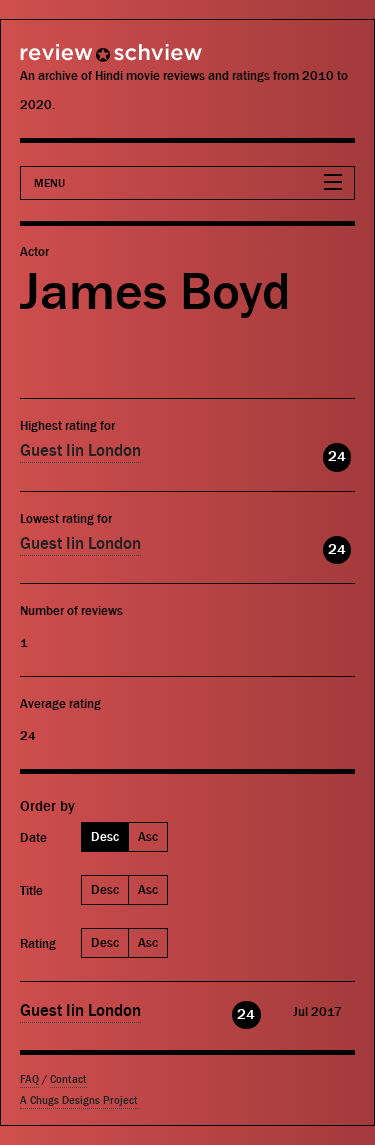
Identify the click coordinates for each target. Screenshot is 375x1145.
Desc (105, 836)
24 (337, 456)
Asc (148, 836)
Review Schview (75, 61)
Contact (68, 1079)
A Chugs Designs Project (79, 1100)
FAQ (29, 1079)
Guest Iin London (80, 451)
